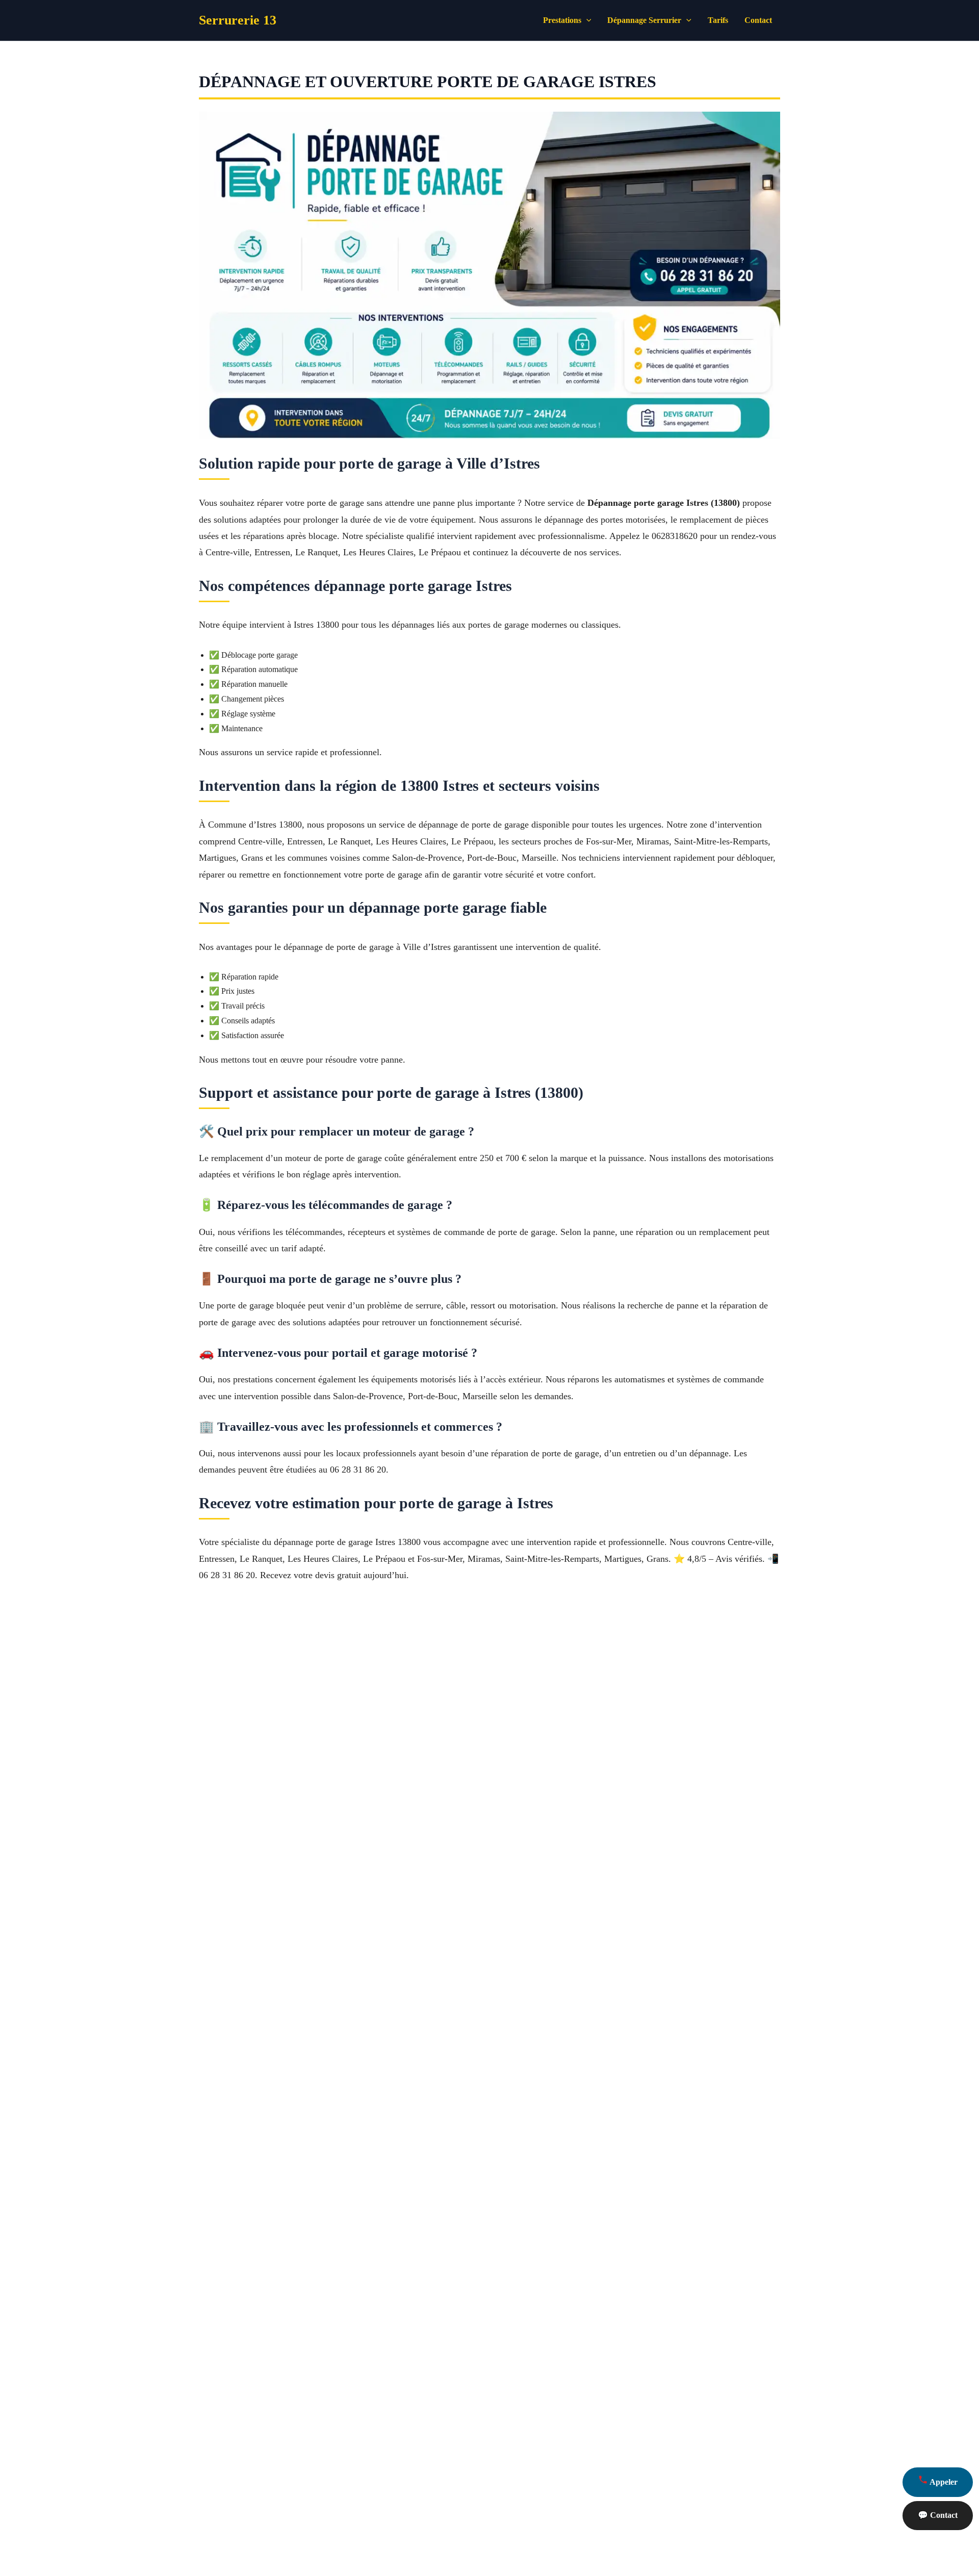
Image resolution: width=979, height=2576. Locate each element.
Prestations (562, 20)
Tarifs (718, 20)
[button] (586, 20)
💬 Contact (938, 2515)
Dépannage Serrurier (644, 20)
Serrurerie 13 (238, 20)
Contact (758, 20)
